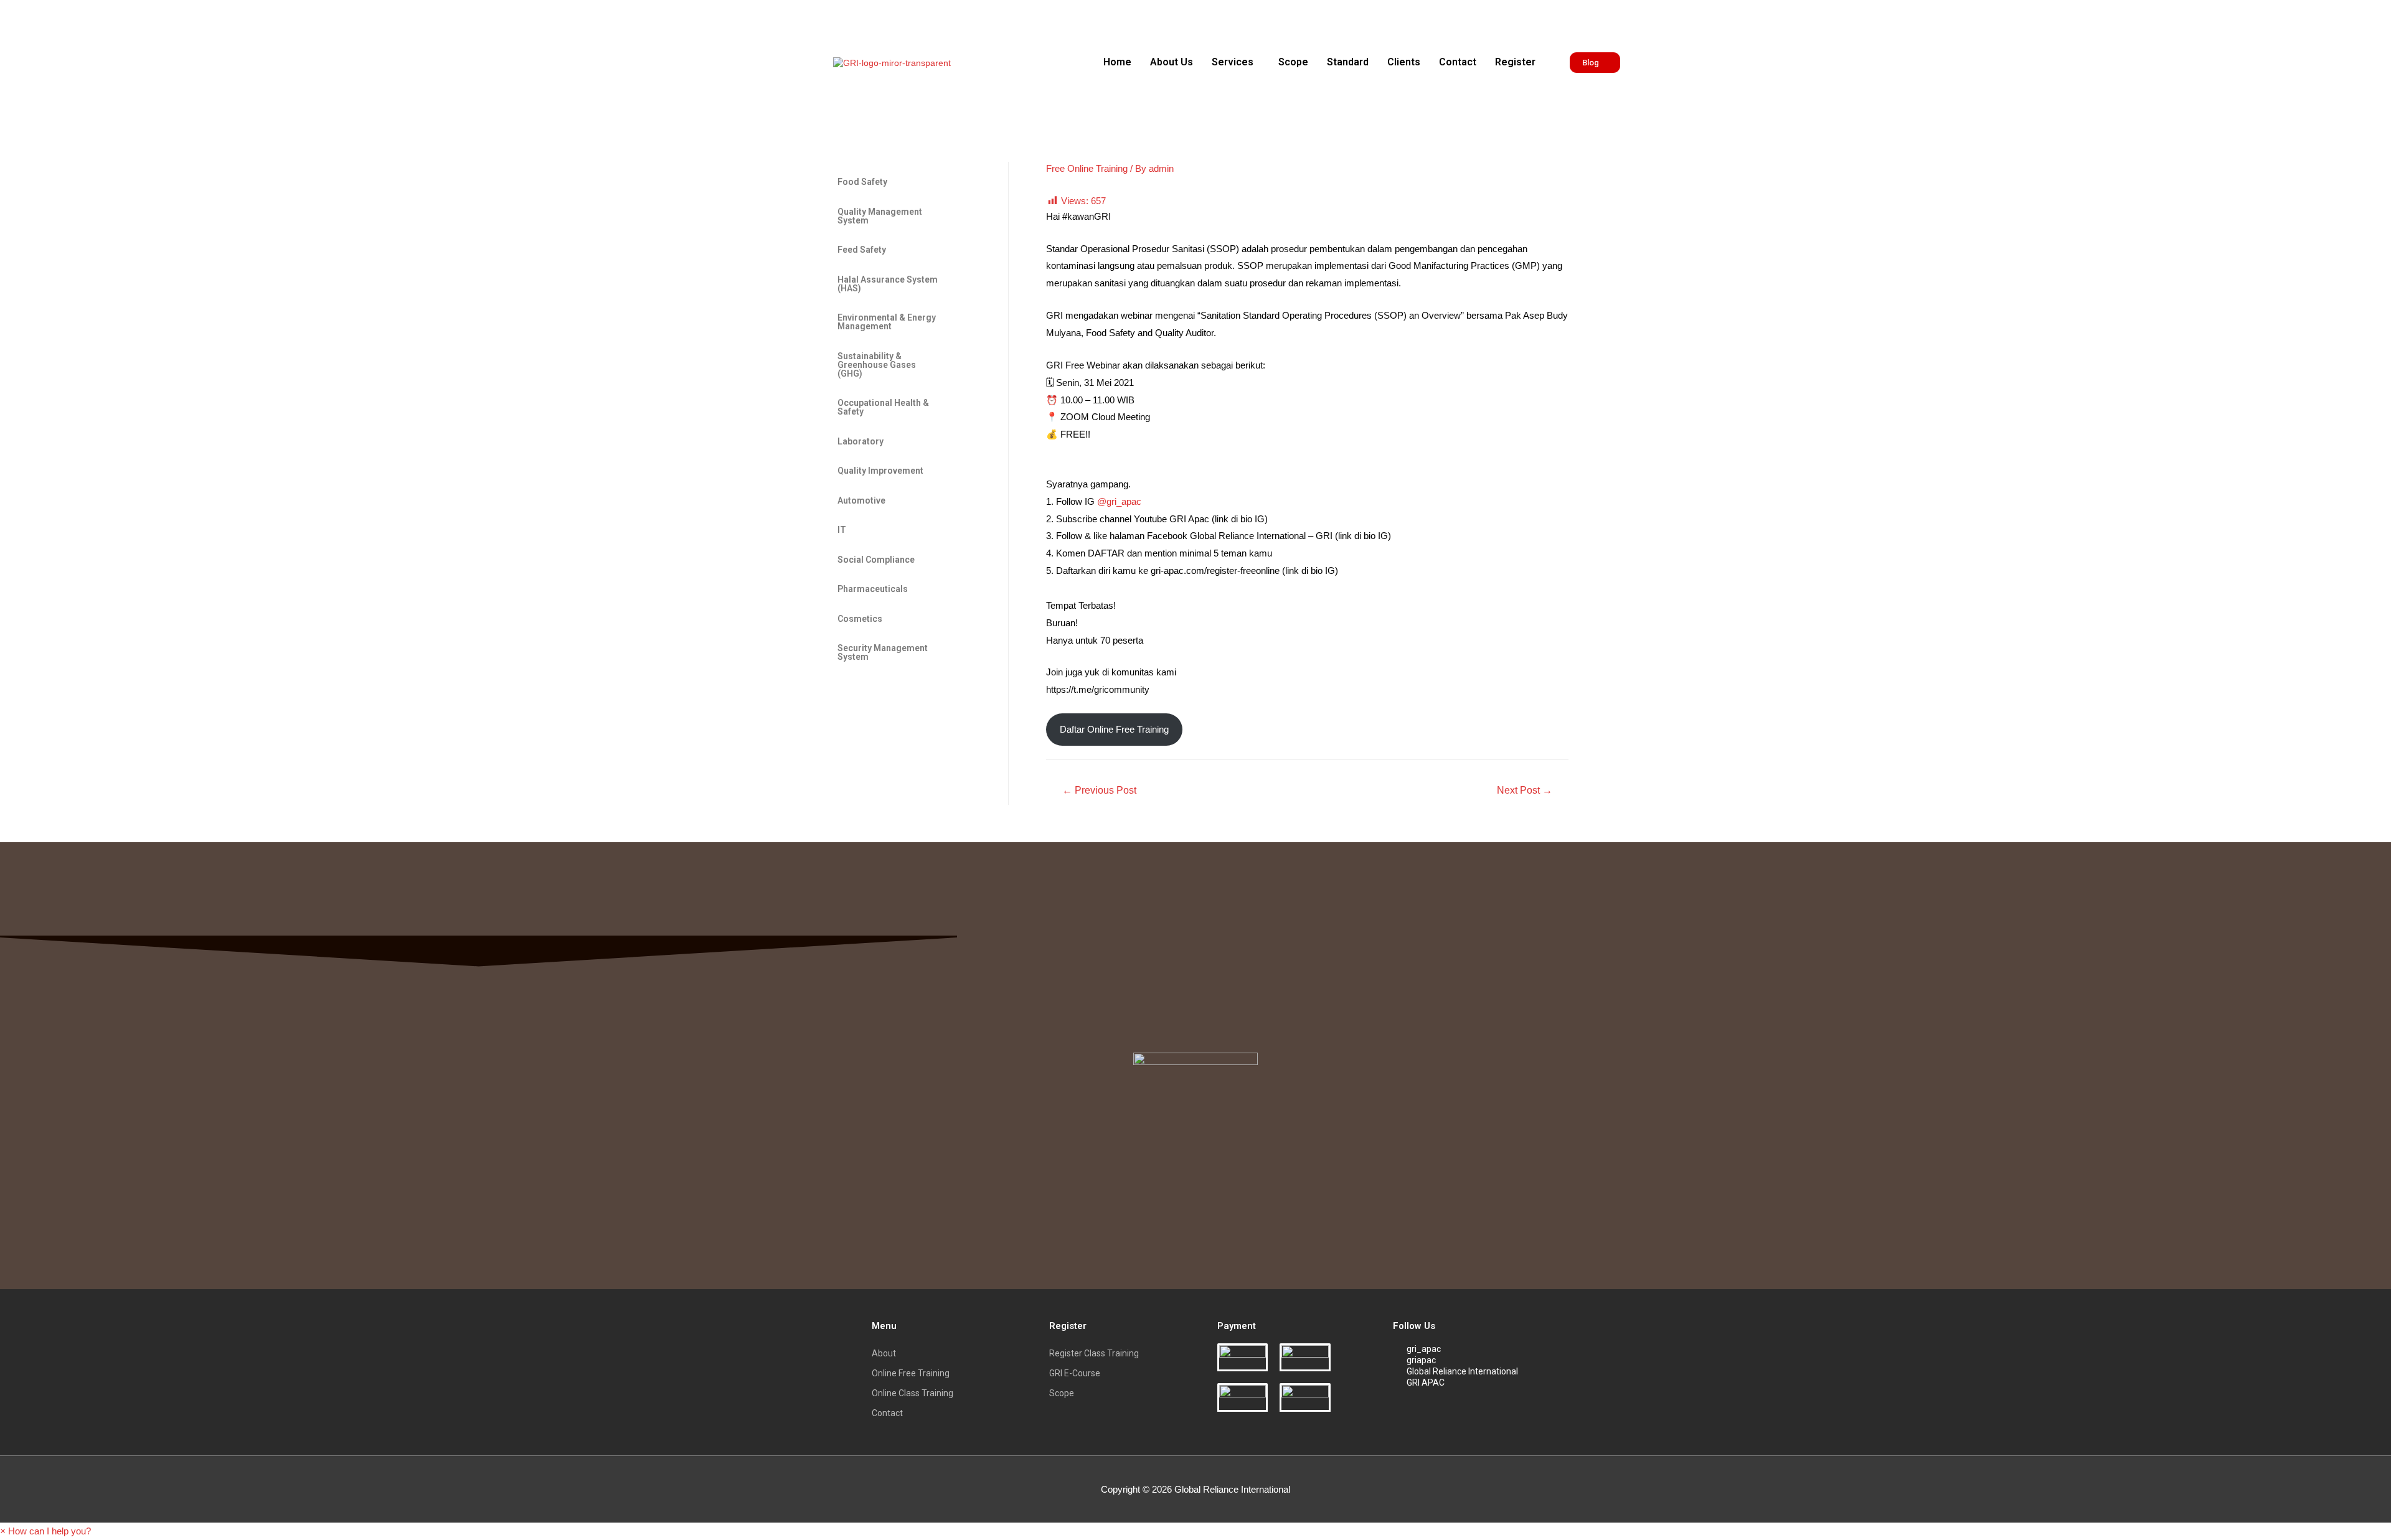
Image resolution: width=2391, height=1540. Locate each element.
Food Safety (862, 182)
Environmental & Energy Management (887, 322)
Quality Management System (880, 216)
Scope (1293, 62)
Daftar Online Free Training (1114, 729)
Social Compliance (876, 560)
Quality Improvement (880, 471)
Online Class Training (913, 1393)
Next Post (1525, 790)
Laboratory (861, 441)
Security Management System (883, 652)
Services (1233, 62)
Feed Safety (862, 250)
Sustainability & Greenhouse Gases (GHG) (877, 365)
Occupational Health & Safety (883, 407)
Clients (1404, 62)
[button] (1236, 62)
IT (842, 530)
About (884, 1353)
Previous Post (1099, 790)
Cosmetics (860, 619)
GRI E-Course (1075, 1373)
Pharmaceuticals (873, 589)
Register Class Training (1094, 1353)
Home (1117, 62)
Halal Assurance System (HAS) (888, 284)
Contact (1458, 62)
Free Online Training (1087, 168)
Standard (1348, 62)
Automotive (861, 500)
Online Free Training (911, 1373)
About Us (1172, 62)
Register (1515, 62)
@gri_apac (1119, 501)
